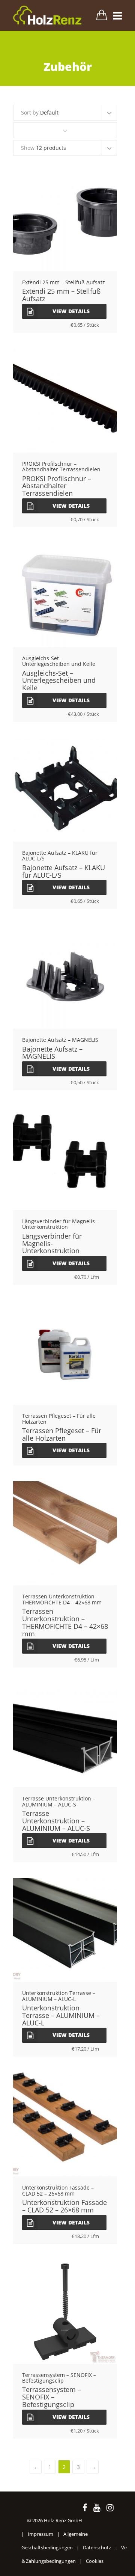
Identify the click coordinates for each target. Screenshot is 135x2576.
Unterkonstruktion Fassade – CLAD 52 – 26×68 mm (64, 2206)
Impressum (40, 2534)
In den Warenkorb (65, 221)
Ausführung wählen (65, 792)
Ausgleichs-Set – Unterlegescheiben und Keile (59, 681)
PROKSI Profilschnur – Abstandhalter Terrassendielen (57, 486)
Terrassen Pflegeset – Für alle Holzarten (62, 1434)
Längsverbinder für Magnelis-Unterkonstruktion (52, 1243)
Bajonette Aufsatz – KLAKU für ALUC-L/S (64, 871)
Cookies (95, 2561)
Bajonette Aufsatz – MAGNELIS (52, 1053)
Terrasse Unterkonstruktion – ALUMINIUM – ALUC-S (56, 1821)
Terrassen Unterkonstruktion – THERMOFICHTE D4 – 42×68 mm (65, 1622)
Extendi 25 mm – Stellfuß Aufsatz (61, 295)
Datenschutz (97, 2547)
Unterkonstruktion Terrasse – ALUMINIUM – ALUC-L (61, 2015)
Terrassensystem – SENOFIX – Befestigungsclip (52, 2397)
